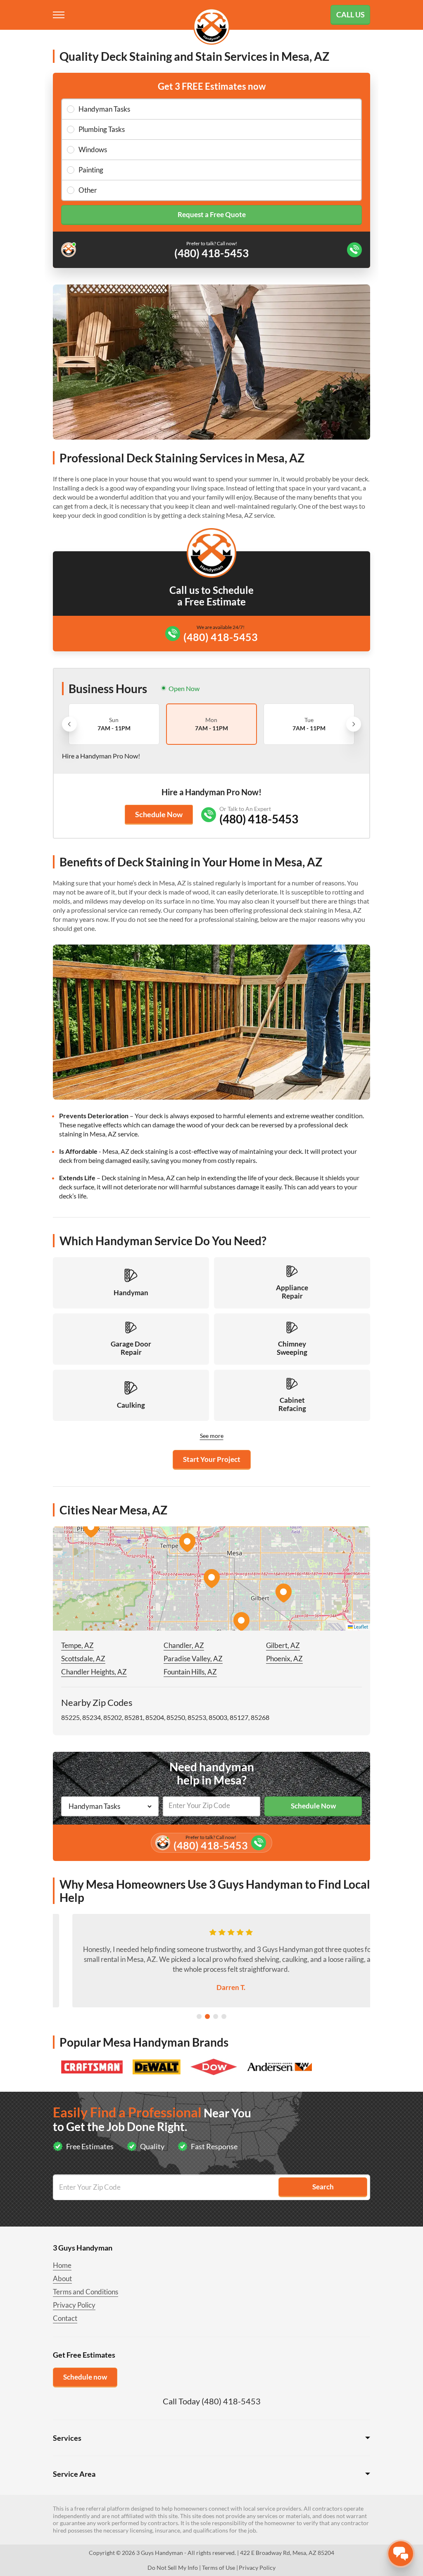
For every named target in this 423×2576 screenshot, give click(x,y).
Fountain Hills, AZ (190, 1672)
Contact (65, 2318)
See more (212, 1436)
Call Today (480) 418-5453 (212, 2401)
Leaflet (360, 1627)
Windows (93, 149)
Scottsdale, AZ (83, 1659)
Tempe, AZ (77, 1645)
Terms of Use (219, 2568)
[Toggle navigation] (59, 15)
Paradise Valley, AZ (193, 1659)
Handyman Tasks (104, 109)
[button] (211, 1579)
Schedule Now (159, 814)
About (62, 2278)
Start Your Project (212, 1459)
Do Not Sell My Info (173, 2568)
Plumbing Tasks (102, 129)
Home (62, 2265)
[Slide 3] (216, 2016)
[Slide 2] (207, 2016)
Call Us (351, 14)
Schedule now (85, 2377)
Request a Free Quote (212, 214)
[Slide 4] (224, 2016)
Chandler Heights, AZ (94, 1672)
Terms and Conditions (86, 2292)
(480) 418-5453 (221, 637)
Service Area (74, 2474)
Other (88, 190)
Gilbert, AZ (283, 1645)
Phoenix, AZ (284, 1659)
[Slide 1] (199, 2016)
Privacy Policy (74, 2305)
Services (67, 2438)
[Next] (354, 724)
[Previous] (69, 724)
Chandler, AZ (184, 1645)
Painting (91, 170)
